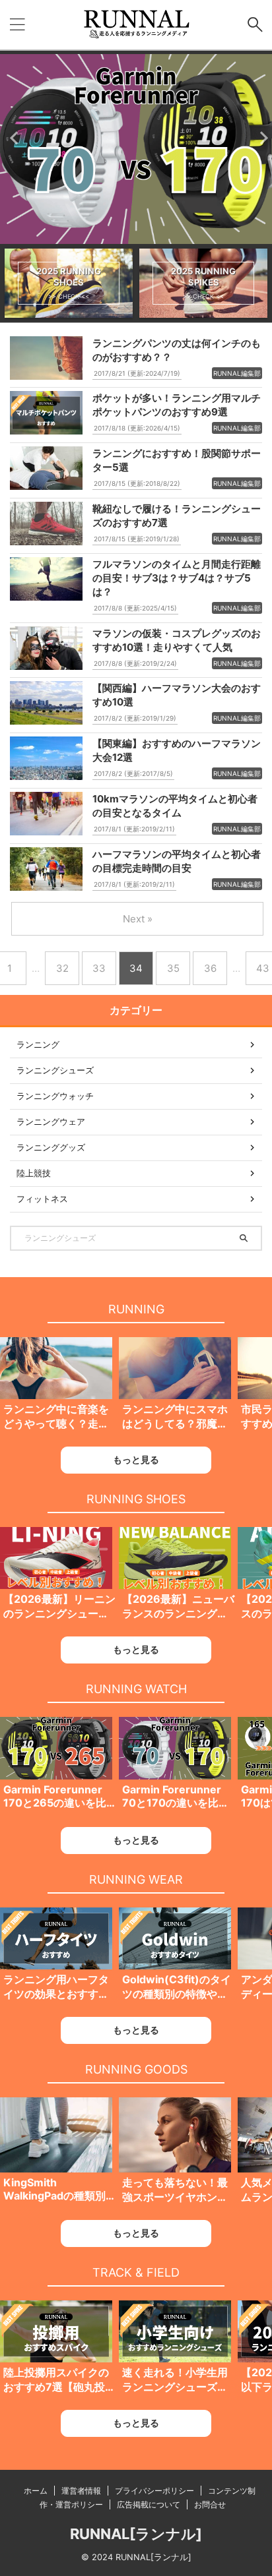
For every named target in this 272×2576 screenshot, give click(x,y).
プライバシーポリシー (154, 2491)
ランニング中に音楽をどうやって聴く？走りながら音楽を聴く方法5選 (59, 1417)
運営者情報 (81, 2491)
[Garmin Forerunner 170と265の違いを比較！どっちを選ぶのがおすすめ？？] (56, 1748)
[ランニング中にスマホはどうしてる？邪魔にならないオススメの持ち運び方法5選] (175, 1368)
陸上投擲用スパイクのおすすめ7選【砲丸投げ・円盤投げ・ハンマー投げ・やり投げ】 (56, 2380)
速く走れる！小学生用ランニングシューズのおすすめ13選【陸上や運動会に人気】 (176, 2380)
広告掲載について (149, 2504)
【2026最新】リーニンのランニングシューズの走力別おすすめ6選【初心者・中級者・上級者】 (59, 1607)
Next (260, 137)
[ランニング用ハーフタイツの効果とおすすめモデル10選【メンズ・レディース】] (56, 1938)
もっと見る (136, 1459)
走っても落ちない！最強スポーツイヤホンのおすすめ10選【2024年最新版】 (175, 2190)
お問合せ (210, 2504)
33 (99, 968)
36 (210, 968)
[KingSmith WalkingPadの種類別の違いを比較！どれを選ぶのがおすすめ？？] (56, 2135)
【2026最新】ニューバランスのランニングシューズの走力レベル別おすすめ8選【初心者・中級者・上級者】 (178, 1607)
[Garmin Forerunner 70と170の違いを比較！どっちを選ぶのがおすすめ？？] (175, 1748)
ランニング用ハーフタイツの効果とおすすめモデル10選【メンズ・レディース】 (57, 1987)
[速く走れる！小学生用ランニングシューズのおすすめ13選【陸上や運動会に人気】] (175, 2331)
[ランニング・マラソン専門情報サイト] (136, 25)
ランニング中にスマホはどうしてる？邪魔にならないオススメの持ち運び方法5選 (175, 1417)
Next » (138, 919)
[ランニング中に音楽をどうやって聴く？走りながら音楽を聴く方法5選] (56, 1368)
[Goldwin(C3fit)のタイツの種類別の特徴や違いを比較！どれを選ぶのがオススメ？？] (175, 1938)
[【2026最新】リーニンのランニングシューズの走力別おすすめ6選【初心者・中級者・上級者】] (56, 1558)
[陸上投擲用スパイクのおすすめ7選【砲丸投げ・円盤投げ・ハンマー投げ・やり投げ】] (56, 2331)
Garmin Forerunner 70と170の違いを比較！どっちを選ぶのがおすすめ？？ (175, 1797)
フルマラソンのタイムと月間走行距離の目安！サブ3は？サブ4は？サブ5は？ (177, 578)
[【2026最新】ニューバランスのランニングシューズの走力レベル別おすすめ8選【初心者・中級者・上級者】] (175, 1558)
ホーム (36, 2491)
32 (62, 968)
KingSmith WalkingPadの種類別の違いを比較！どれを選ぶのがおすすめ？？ (56, 2190)
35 (173, 968)
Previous (12, 137)
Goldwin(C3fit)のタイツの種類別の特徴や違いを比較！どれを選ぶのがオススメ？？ (177, 1987)
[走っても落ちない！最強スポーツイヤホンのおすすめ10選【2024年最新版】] (175, 2135)
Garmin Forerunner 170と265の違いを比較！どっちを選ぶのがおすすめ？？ (56, 1797)
